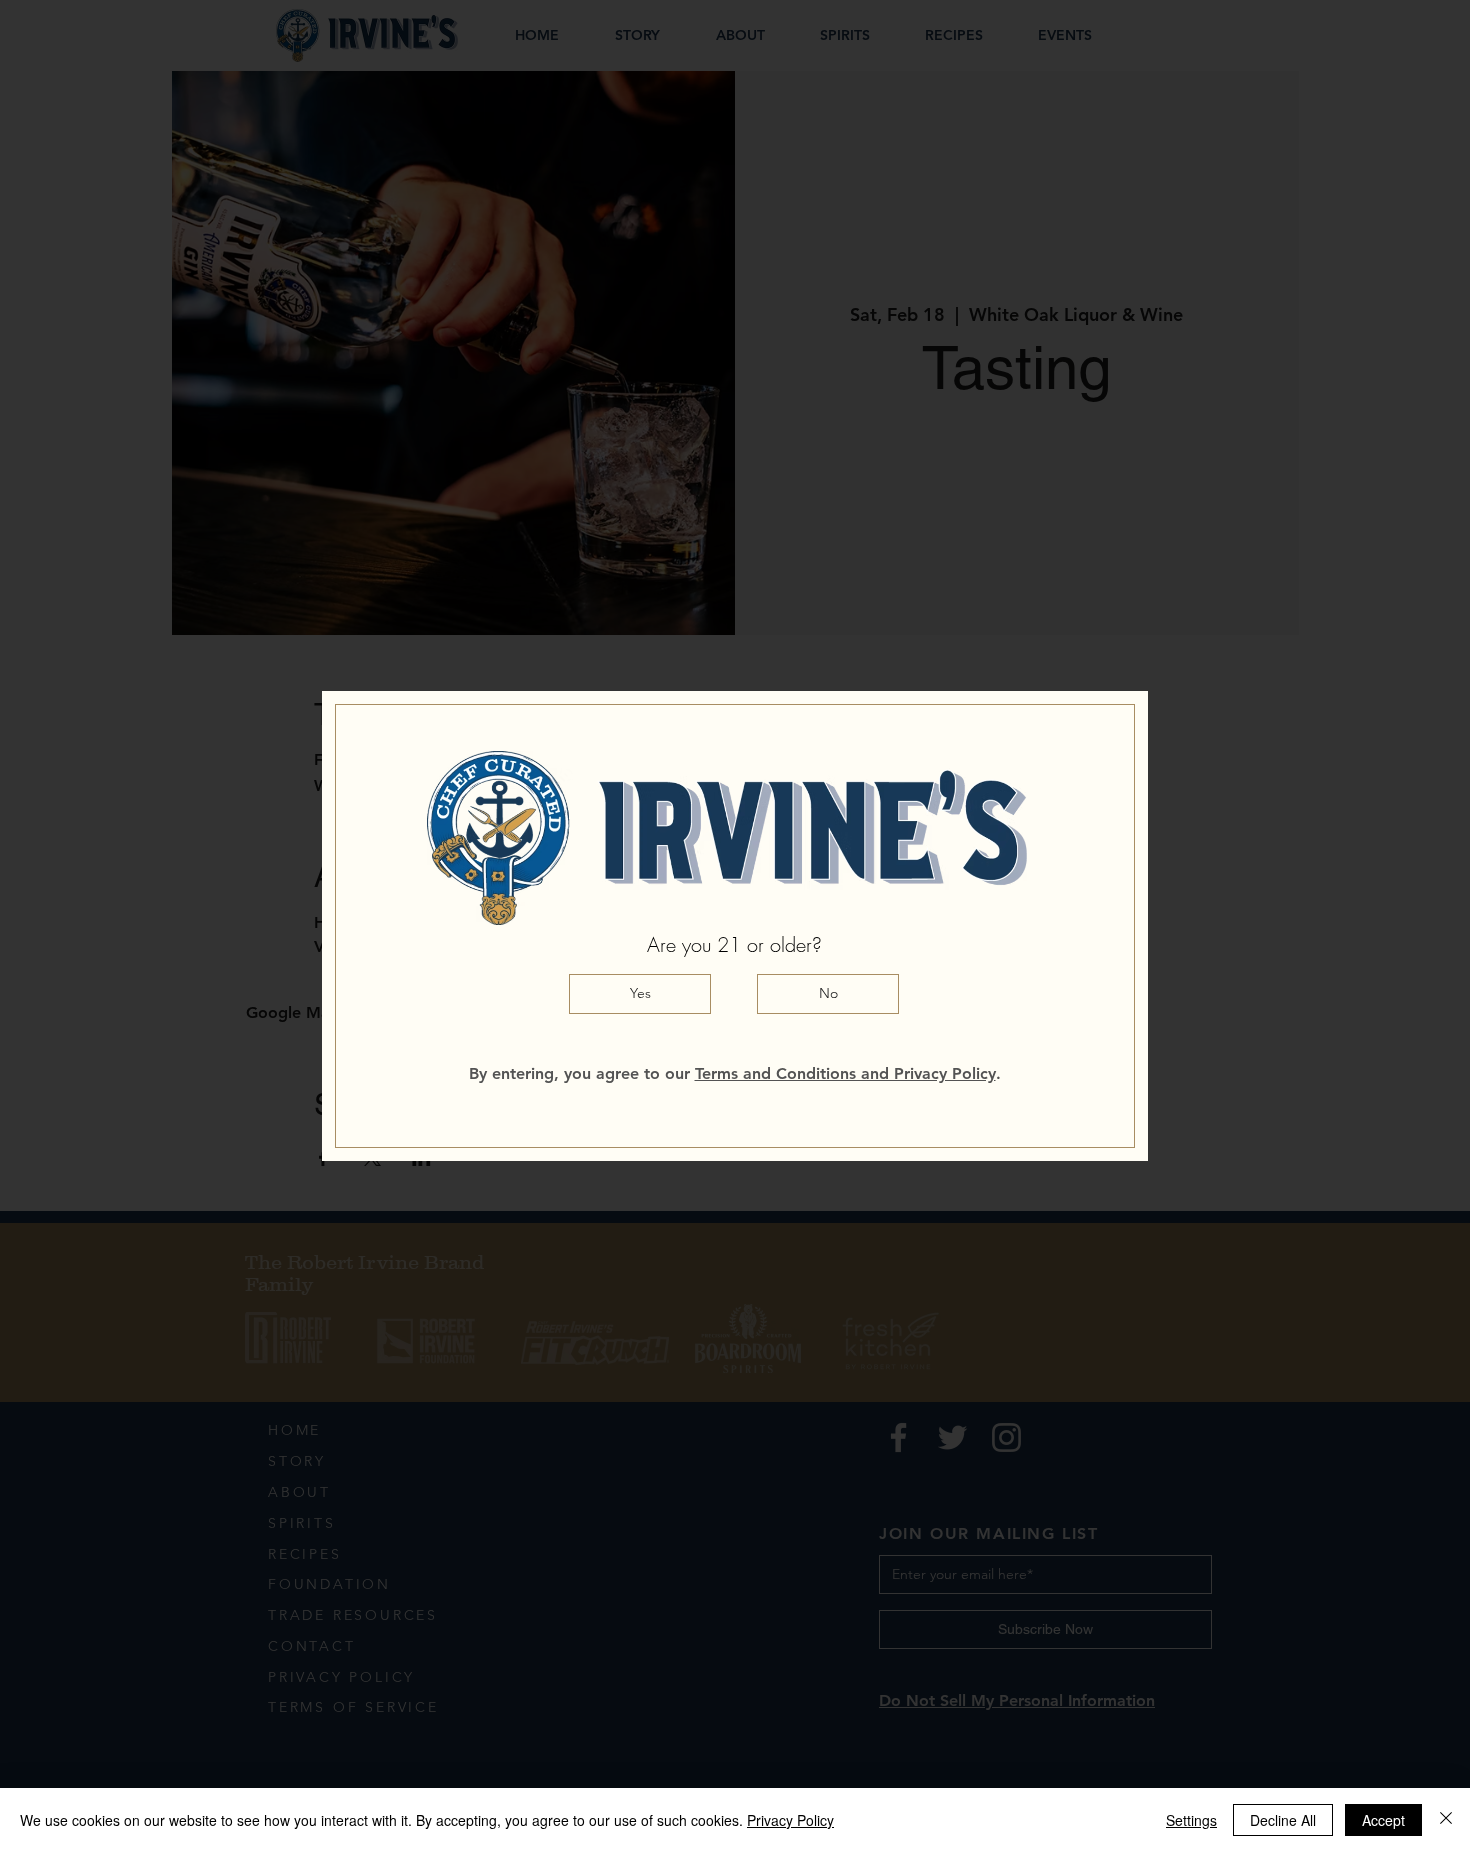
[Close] (1446, 1820)
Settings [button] (1191, 1820)
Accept (1383, 1820)
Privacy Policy (790, 1820)
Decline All (1283, 1820)
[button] (640, 994)
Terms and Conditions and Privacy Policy (845, 1073)
